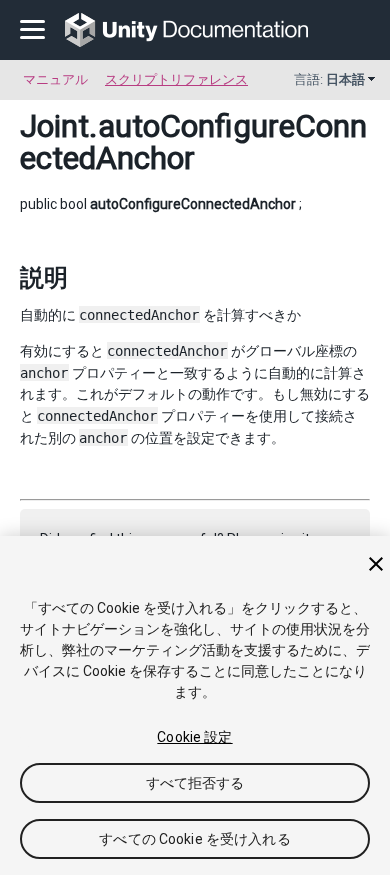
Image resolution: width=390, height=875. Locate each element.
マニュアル (55, 79)
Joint (54, 126)
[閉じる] (376, 564)
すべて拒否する (195, 783)
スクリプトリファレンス (176, 79)
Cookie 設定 (194, 737)
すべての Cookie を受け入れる (195, 839)
